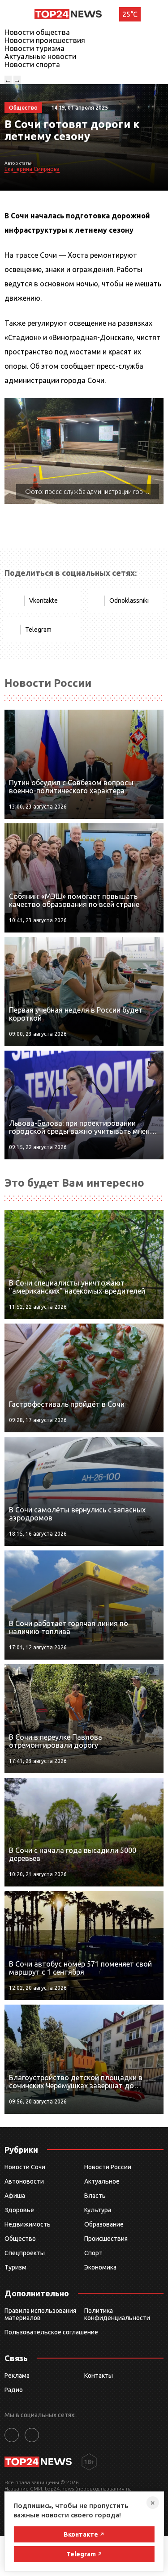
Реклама (17, 2376)
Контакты (99, 2376)
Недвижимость (28, 2224)
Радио (14, 2390)
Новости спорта (32, 64)
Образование (104, 2224)
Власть (95, 2196)
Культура (98, 2210)
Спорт (93, 2253)
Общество (20, 2239)
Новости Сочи (25, 2167)
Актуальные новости (40, 56)
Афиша (15, 2196)
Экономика (100, 2267)
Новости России (108, 2167)
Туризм (15, 2267)
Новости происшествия (45, 40)
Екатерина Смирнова (32, 169)
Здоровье (19, 2210)
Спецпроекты (25, 2253)
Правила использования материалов (40, 2314)
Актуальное (102, 2181)
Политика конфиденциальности (117, 2314)
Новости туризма (34, 48)
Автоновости (24, 2181)
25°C (130, 14)
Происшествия (106, 2239)
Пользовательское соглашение (51, 2332)
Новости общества (37, 32)
